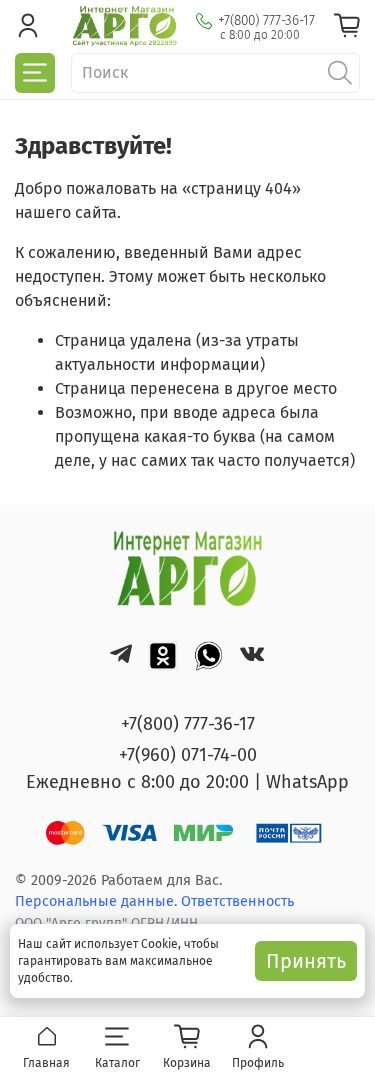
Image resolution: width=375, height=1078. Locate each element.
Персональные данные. (98, 901)
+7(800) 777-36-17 (266, 20)
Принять (306, 961)
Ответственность (237, 901)
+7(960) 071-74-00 (188, 755)
